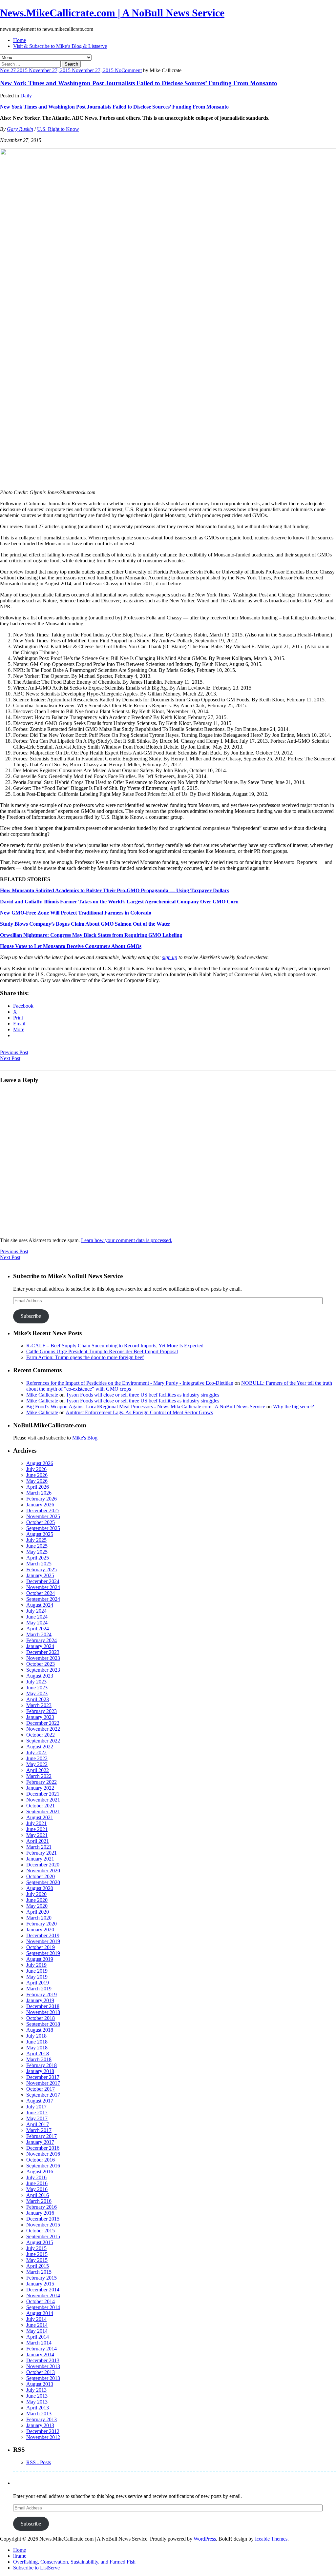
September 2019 (43, 1953)
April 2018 (38, 2053)
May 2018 (37, 2048)
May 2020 (37, 1906)
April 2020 (38, 1912)
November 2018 (43, 2012)
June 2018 (37, 2042)
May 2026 (37, 1481)
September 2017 (43, 2095)
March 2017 (39, 2130)
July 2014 (36, 2319)
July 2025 (36, 1540)
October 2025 (41, 1522)
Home (20, 40)
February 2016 (42, 2207)
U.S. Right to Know (58, 129)
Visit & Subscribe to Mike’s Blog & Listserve (60, 46)
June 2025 (37, 1546)
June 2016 (37, 2183)
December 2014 (43, 2290)
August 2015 (40, 2242)
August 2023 (40, 1676)
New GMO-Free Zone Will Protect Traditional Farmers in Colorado (76, 913)
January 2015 (40, 2284)
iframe (20, 2556)
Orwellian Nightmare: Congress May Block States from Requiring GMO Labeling (91, 935)
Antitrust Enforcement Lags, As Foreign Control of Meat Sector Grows (139, 1412)
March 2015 (39, 2272)
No (118, 70)
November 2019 (43, 1941)
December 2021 (43, 1794)
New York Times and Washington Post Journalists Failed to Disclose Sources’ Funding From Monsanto (139, 83)
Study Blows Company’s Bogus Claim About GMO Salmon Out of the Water (85, 924)
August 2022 (40, 1747)
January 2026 (40, 1505)
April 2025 (38, 1558)
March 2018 (39, 2059)
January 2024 (40, 1646)
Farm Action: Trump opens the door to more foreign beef (85, 1357)
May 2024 (37, 1623)
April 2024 (38, 1629)
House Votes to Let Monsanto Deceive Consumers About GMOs (71, 946)
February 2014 (42, 2349)
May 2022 (37, 1764)
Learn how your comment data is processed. (127, 1240)
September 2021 (43, 1811)
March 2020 (39, 1918)
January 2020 (40, 1930)
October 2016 (41, 2160)
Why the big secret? (294, 1407)
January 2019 (40, 2000)
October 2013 (41, 2372)
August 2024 (40, 1605)
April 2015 (38, 2266)
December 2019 (43, 1935)
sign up (170, 957)
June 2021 (37, 1829)
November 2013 (43, 2366)
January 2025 (40, 1575)
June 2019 (37, 1971)
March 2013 (39, 2414)
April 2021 (38, 1841)
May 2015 (37, 2260)
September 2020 (43, 1882)
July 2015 (36, 2248)
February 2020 (42, 1924)
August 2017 (40, 2101)
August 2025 (40, 1534)
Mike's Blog (85, 1438)
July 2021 (36, 1823)
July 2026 (36, 1469)
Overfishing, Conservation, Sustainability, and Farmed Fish (74, 2562)
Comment (132, 70)
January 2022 (40, 1788)
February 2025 (42, 1570)
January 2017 (40, 2142)
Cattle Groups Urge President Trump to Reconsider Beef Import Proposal (102, 1351)
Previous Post (14, 1052)
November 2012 (43, 2437)
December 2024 (43, 1581)
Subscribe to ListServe (36, 2568)
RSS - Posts (39, 2462)
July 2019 (36, 1965)
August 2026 (40, 1463)
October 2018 (41, 2018)
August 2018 (40, 2030)
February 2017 (42, 2136)
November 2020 (43, 1871)
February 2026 (42, 1499)
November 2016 (43, 2154)
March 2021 (39, 1847)
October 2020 (41, 1876)
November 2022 (43, 1729)
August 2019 (40, 1959)
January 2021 (40, 1859)
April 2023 (38, 1699)
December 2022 (43, 1723)
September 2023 (43, 1670)
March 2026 (39, 1493)
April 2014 (38, 2337)
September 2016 (43, 2166)
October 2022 (41, 1735)
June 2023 (37, 1688)
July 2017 (36, 2107)
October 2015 (41, 2231)
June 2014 (37, 2325)
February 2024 (42, 1640)
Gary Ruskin (20, 129)
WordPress (205, 2539)
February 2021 (42, 1853)
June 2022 (37, 1758)
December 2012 (43, 2431)
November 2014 (43, 2295)
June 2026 (37, 1475)
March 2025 (39, 1564)
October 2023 (41, 1664)
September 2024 (43, 1599)
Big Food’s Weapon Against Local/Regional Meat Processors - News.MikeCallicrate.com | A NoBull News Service (146, 1407)
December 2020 (43, 1865)
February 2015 (42, 2278)
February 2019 (42, 1994)
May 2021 (37, 1835)
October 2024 (41, 1593)
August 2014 (40, 2313)
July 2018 (36, 2036)
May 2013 (37, 2402)
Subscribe (31, 1316)
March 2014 (39, 2343)
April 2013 (38, 2408)
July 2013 (36, 2390)
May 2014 (37, 2331)
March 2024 (39, 1634)
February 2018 (42, 2065)
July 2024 (36, 1611)
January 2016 (40, 2213)
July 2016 (36, 2177)
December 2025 (43, 1510)
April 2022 (38, 1770)
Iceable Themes (271, 2539)
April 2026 (38, 1487)
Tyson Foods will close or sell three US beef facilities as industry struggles (143, 1395)
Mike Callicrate (42, 1395)
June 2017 (37, 2113)
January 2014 (40, 2355)
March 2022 (39, 1776)
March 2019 (39, 1989)
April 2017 (38, 2124)
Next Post (10, 1058)
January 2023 (40, 1717)
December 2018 (43, 2006)
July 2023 (36, 1682)
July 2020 (36, 1894)
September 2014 (43, 2307)
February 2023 (42, 1711)
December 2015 (43, 2219)
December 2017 (43, 2077)
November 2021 (43, 1800)
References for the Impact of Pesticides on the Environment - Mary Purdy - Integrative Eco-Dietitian (130, 1383)
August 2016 (40, 2172)
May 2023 (37, 1693)
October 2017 (41, 2089)
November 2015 (43, 2225)
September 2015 (43, 2236)
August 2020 (40, 1888)
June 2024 (37, 1617)
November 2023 (43, 1658)
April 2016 (38, 2195)
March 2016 (39, 2201)
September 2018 (43, 2024)
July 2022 (36, 1752)
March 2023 (39, 1705)
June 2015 (37, 2254)
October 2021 (41, 1806)
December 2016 (43, 2148)
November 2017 (43, 2083)
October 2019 (41, 1947)
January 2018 (40, 2071)
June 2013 (37, 2396)
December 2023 (43, 1652)
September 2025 (43, 1528)
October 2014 (41, 2301)
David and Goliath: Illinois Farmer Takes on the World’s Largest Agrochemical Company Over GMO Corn (119, 902)
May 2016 (37, 2189)
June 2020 (37, 1900)
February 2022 (42, 1782)
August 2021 (40, 1817)
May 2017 (37, 2118)
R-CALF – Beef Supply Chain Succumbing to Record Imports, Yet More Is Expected (115, 1346)
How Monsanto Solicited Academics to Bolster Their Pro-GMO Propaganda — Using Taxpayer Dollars (115, 890)
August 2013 (40, 2384)
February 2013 (42, 2419)
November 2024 (43, 1587)
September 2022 (43, 1741)
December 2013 (43, 2360)
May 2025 (37, 1552)
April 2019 (38, 1983)
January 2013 (40, 2425)
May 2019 (37, 1977)
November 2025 (43, 1516)
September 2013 (43, 2378)
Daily (26, 96)
